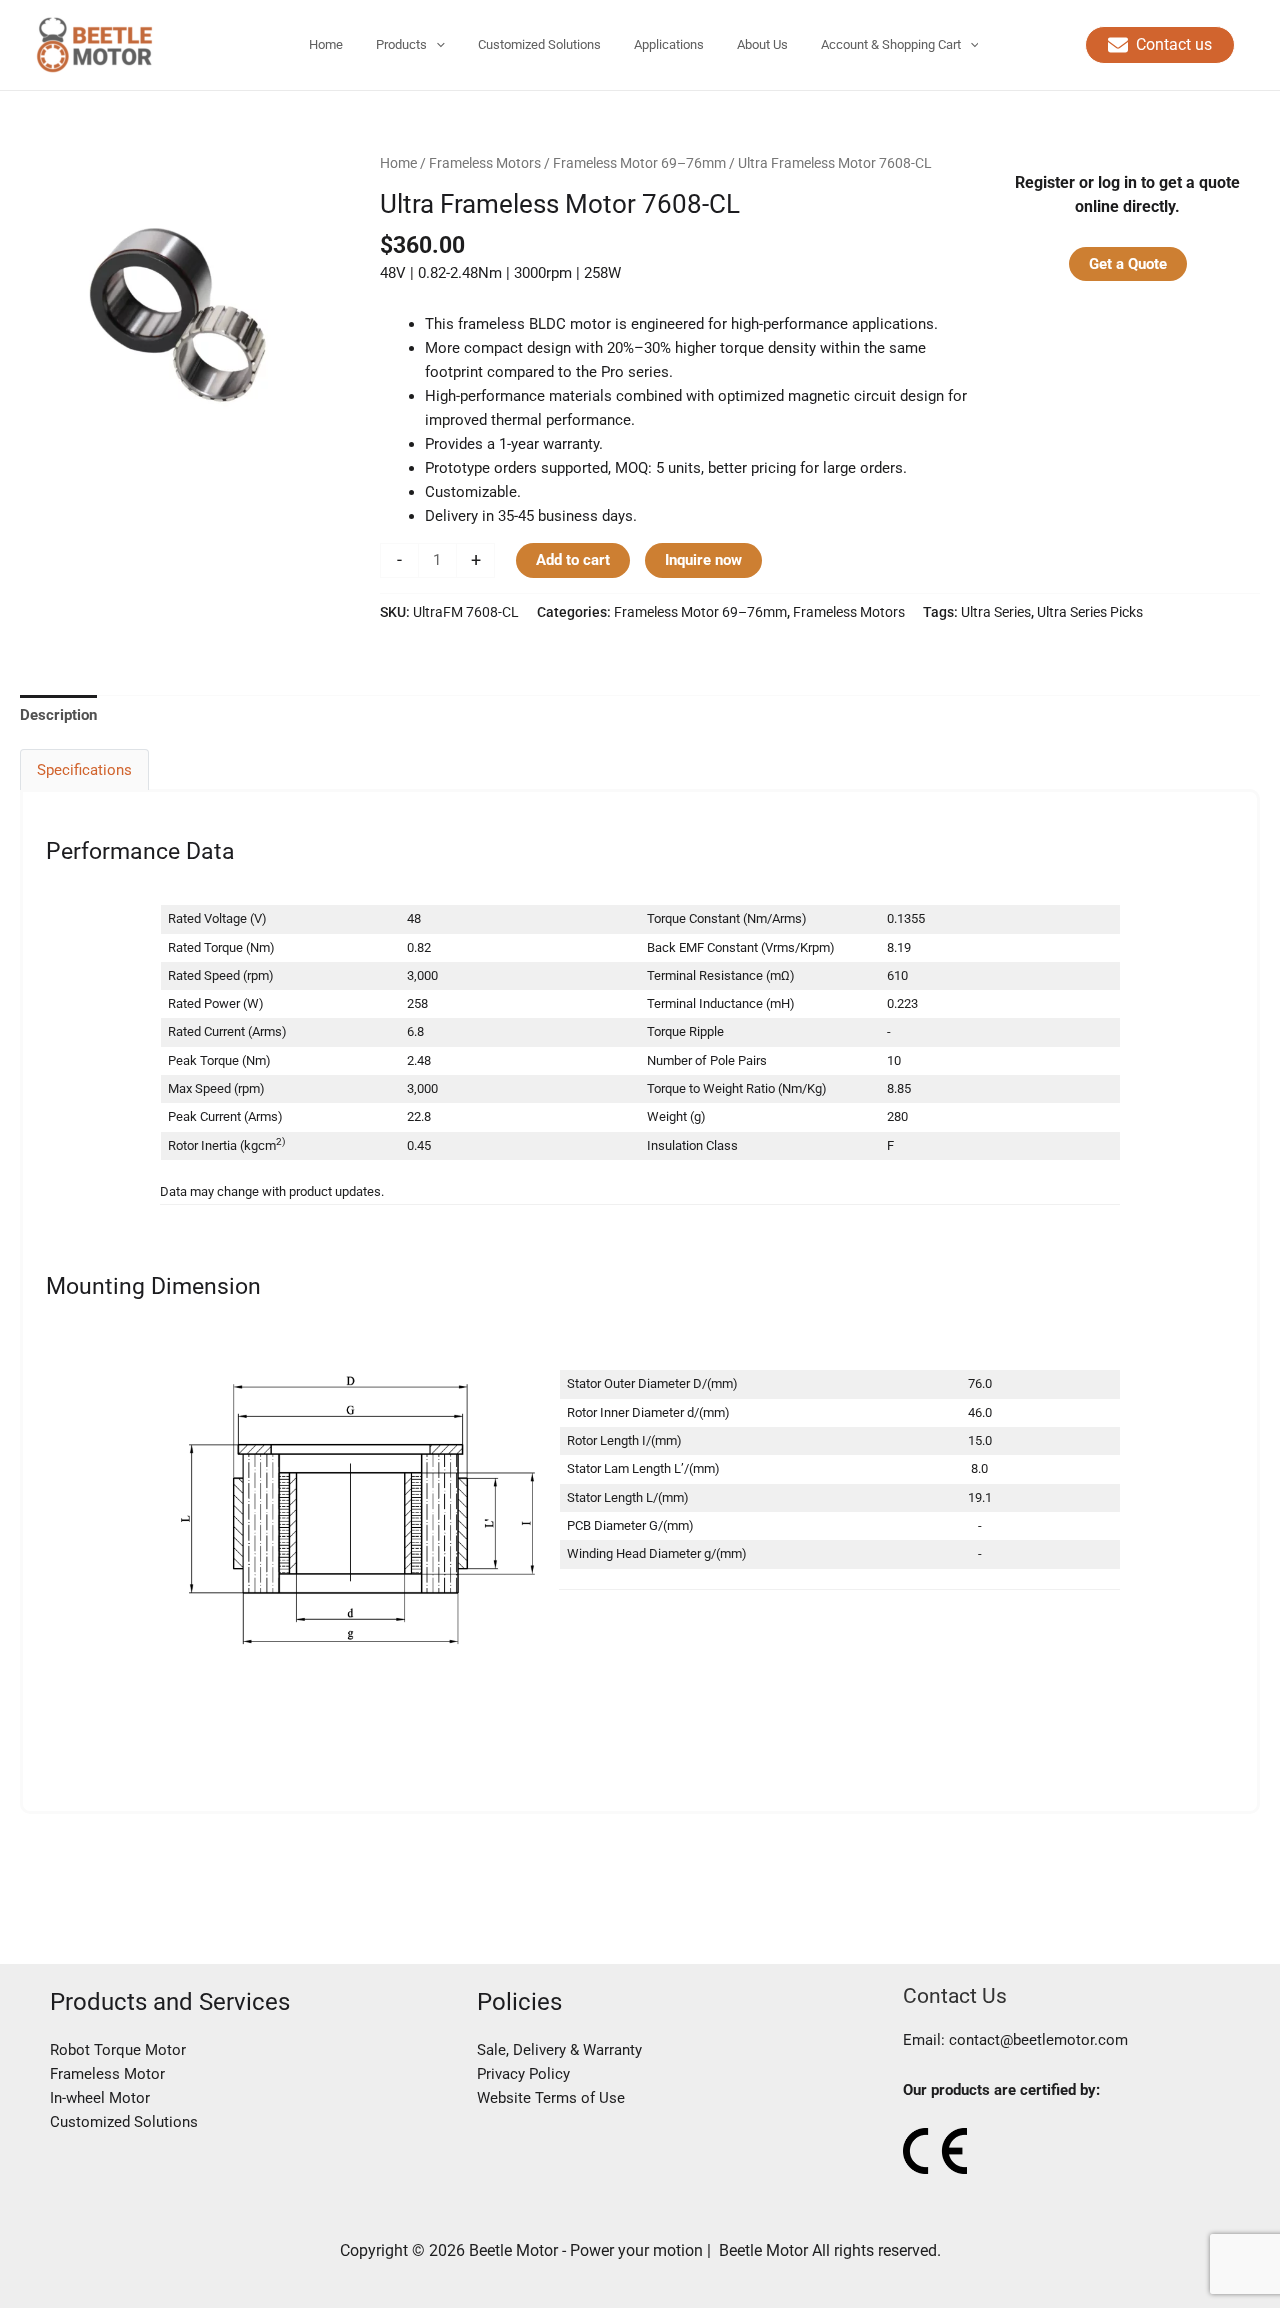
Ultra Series (996, 612)
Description (58, 715)
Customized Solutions (124, 2122)
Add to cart (573, 560)
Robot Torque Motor (118, 2050)
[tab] (58, 714)
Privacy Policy (523, 2074)
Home (398, 163)
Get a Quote (1128, 264)
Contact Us (955, 1995)
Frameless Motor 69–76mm (639, 163)
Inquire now (703, 560)
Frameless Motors (485, 163)
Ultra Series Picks (1090, 612)
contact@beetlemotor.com (1038, 2040)
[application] (436, 45)
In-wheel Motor (100, 2098)
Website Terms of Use (551, 2098)
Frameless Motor (107, 2074)
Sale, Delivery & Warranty (559, 2050)
